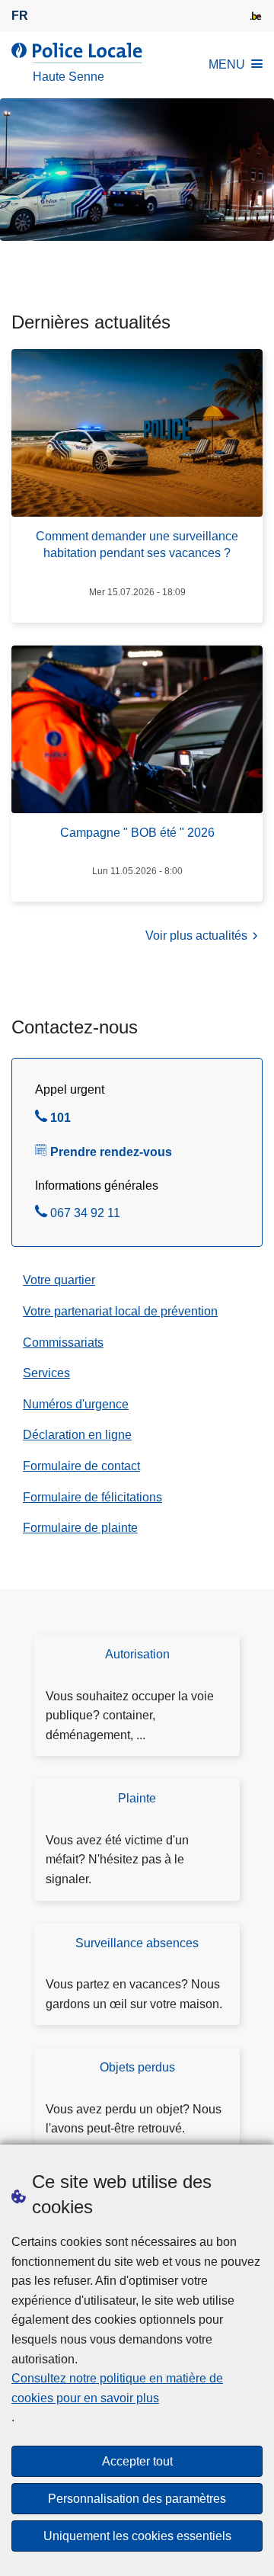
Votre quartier (59, 1280)
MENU (227, 64)
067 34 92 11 (85, 1215)
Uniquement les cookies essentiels (137, 2536)
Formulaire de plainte (80, 1528)
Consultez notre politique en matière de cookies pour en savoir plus (117, 2388)
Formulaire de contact (81, 1466)
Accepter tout (137, 2461)
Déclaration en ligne (77, 1435)
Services (46, 1373)
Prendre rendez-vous (111, 1152)
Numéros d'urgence (76, 1404)
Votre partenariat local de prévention (120, 1311)
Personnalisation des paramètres (137, 2499)
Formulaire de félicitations (92, 1497)
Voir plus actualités (196, 936)
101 (61, 1120)
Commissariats (63, 1342)
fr (20, 16)
